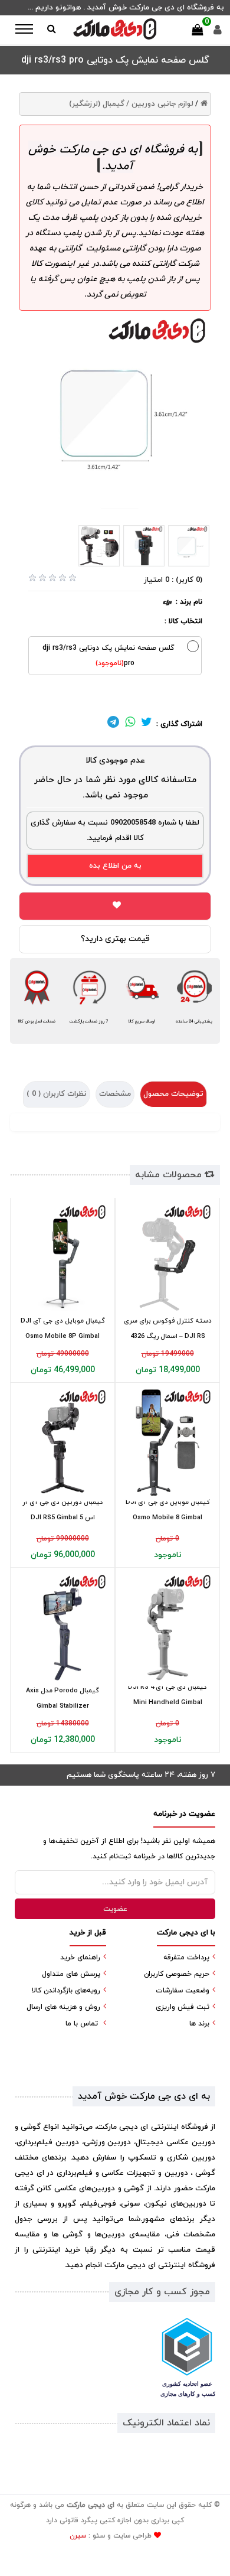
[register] (218, 33)
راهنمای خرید (80, 1958)
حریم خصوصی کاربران (177, 1974)
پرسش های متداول (71, 1974)
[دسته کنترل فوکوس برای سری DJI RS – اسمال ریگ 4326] (167, 1258)
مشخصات (115, 1094)
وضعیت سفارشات (183, 1991)
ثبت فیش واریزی (183, 2007)
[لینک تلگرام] (113, 724)
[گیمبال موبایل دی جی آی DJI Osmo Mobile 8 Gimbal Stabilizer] (167, 1442)
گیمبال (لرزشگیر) (97, 104)
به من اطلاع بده (115, 866)
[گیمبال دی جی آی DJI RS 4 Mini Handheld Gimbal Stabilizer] (167, 1627)
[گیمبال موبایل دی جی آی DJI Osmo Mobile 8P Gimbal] (63, 1258)
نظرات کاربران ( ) (57, 1094)
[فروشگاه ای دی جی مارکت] (115, 29)
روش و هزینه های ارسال (63, 2007)
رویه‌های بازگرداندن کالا (66, 1991)
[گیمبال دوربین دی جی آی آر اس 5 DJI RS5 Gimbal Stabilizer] (63, 1442)
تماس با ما (82, 2024)
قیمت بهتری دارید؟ (115, 939)
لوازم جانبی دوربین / (160, 104)
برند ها (199, 2024)
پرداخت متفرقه (186, 1958)
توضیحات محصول (173, 1094)
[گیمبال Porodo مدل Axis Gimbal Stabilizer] (63, 1627)
